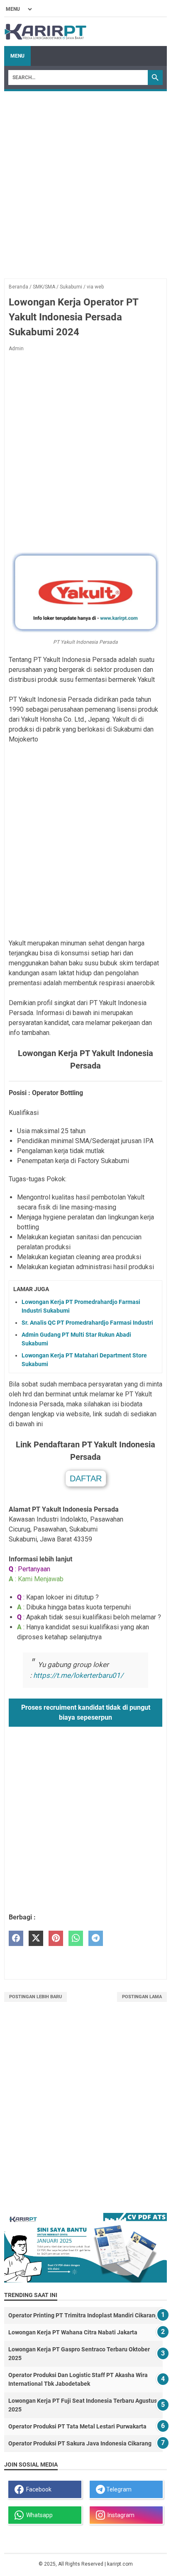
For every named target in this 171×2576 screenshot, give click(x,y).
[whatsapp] (76, 1938)
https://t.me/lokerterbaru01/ (78, 1675)
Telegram (118, 2489)
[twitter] (36, 1938)
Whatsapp (38, 2515)
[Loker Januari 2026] (45, 32)
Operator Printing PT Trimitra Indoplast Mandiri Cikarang (83, 2315)
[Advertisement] (85, 181)
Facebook (38, 2489)
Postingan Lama (142, 1997)
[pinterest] (56, 1938)
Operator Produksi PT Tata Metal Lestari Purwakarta (77, 2426)
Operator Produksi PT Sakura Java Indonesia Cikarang (80, 2443)
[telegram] (96, 1938)
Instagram (120, 2515)
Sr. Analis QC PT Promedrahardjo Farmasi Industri (87, 1323)
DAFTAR (86, 1478)
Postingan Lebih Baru (35, 1997)
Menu (17, 56)
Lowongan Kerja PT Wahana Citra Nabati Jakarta (73, 2332)
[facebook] (16, 1938)
